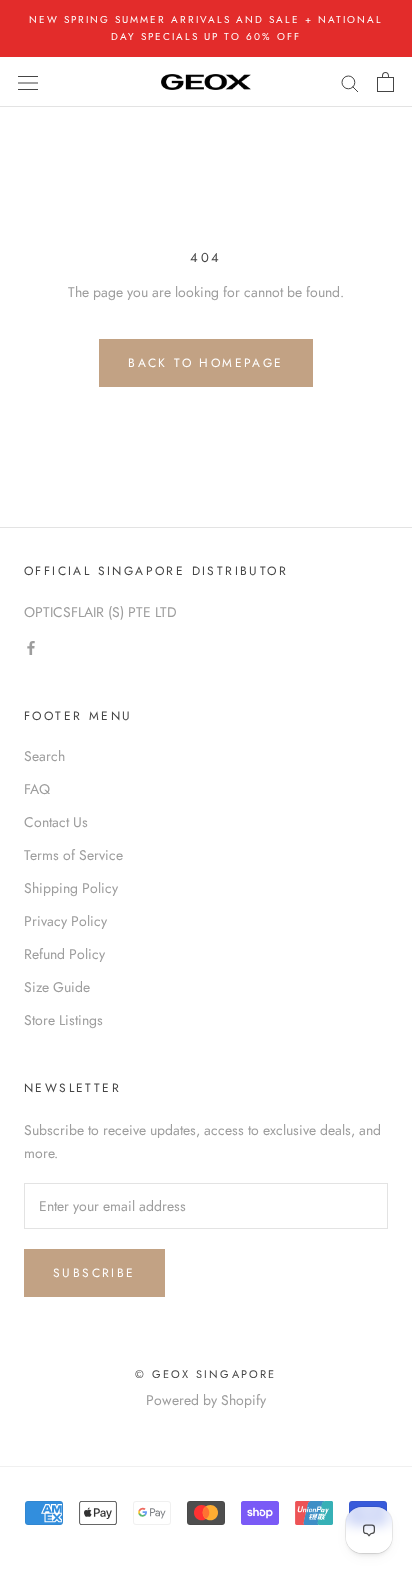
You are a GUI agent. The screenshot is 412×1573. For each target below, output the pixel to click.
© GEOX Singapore (205, 1374)
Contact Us (56, 822)
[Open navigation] (28, 82)
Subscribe (94, 1273)
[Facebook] (31, 646)
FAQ (37, 789)
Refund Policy (64, 954)
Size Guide (57, 987)
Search (44, 756)
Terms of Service (73, 855)
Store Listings (63, 1020)
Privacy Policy (65, 921)
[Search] (350, 81)
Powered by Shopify (206, 1400)
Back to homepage (205, 363)
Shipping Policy (71, 888)
